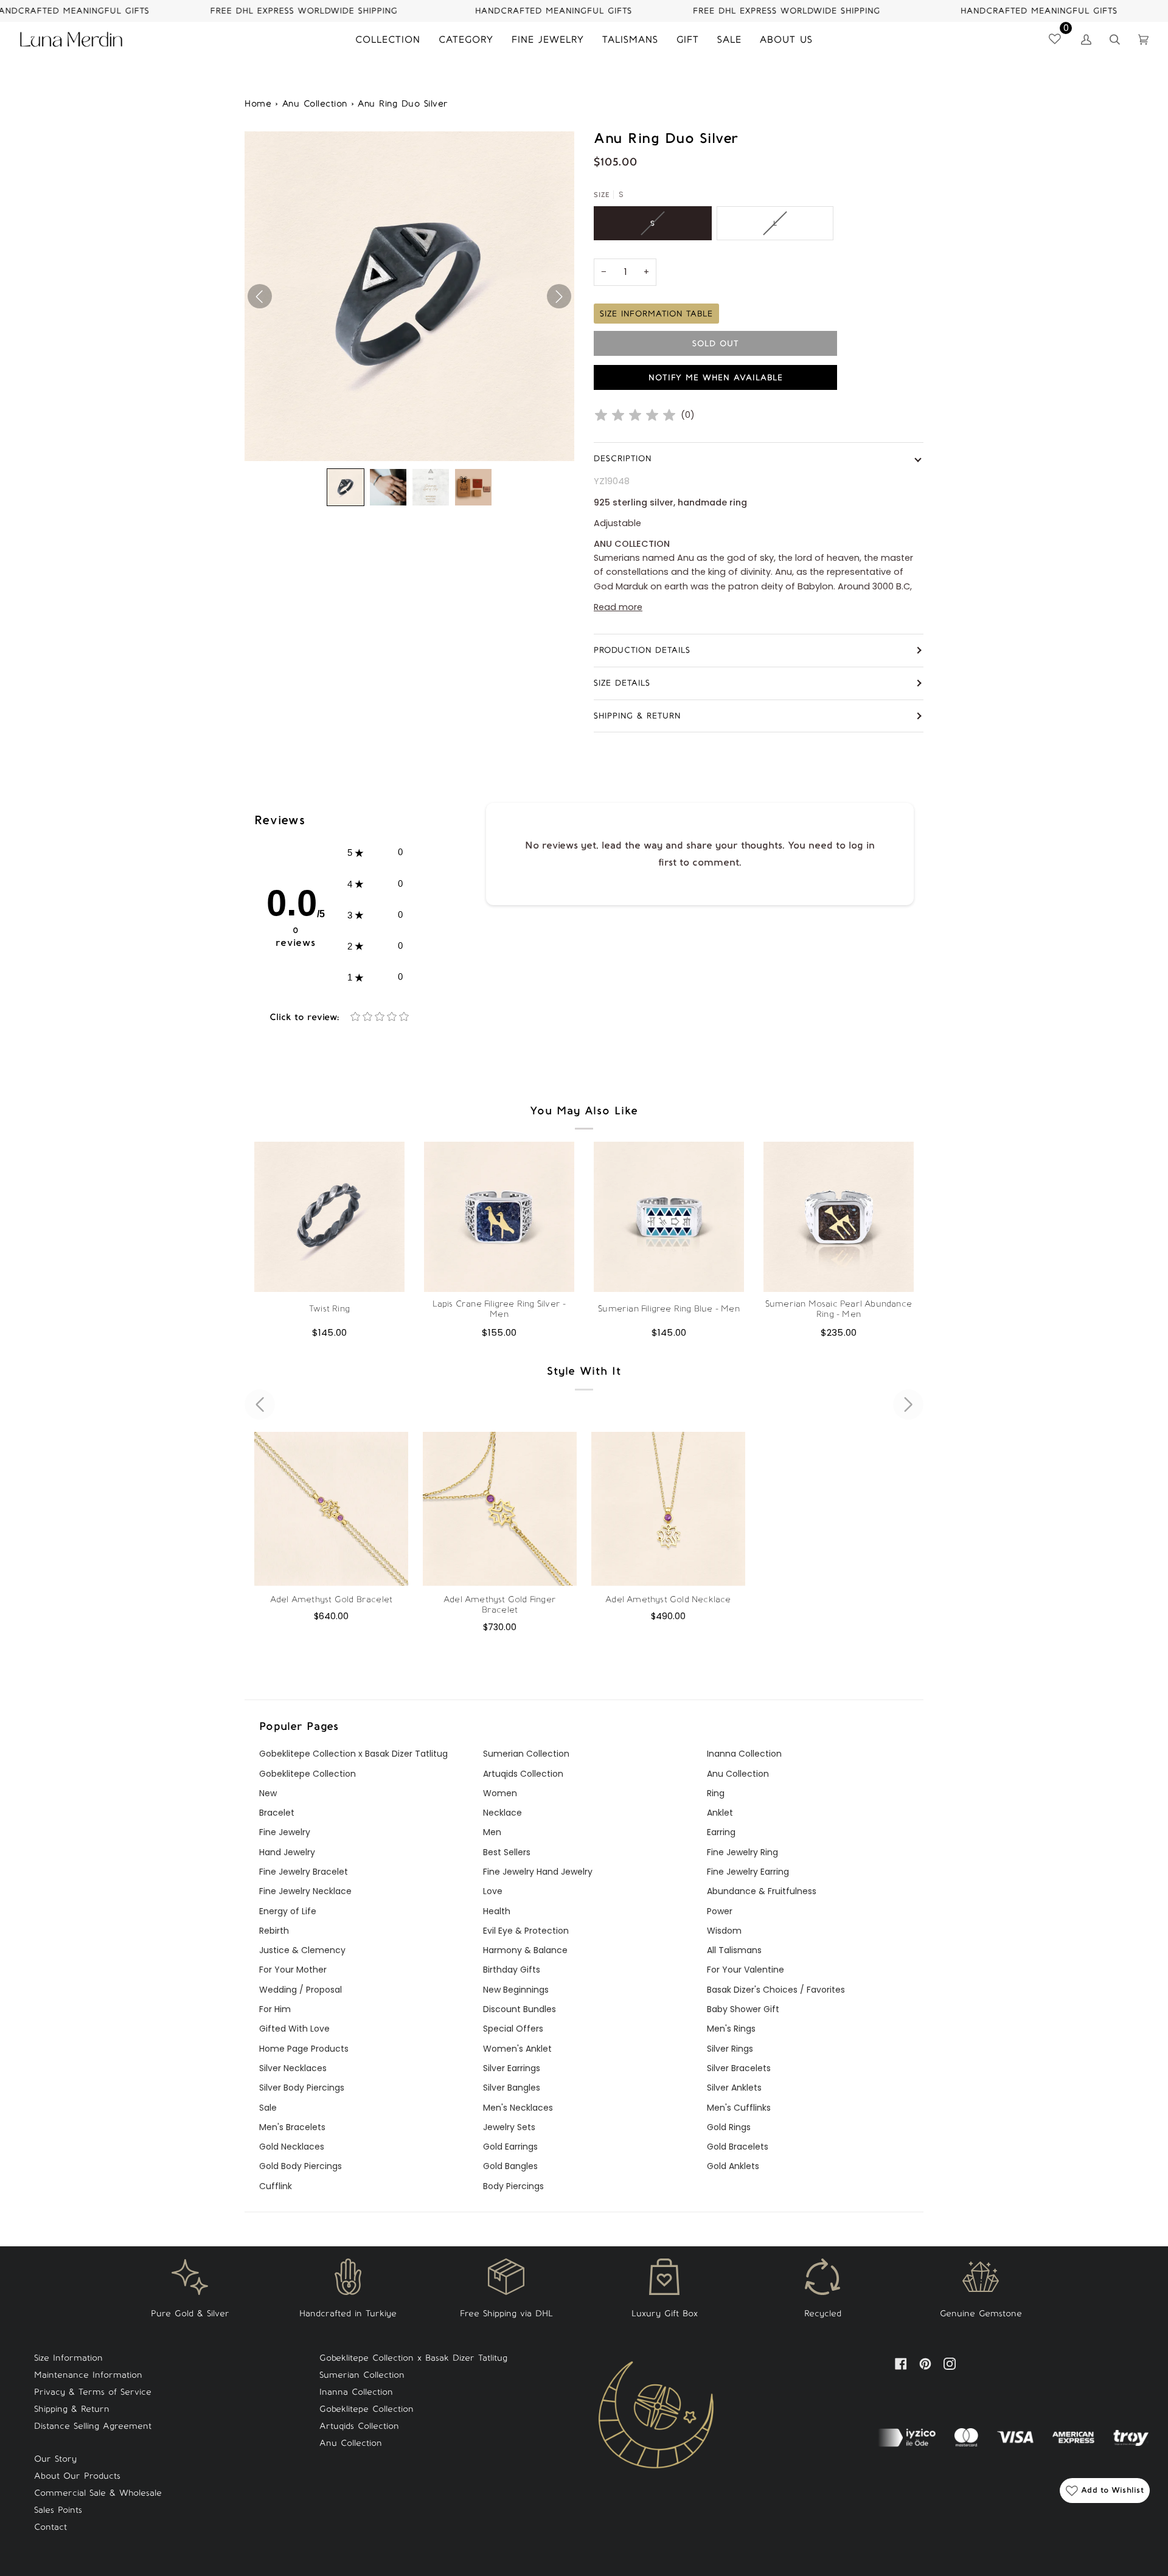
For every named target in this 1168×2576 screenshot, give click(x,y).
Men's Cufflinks (739, 2108)
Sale (268, 2108)
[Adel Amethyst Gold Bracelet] (331, 1509)
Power (720, 1911)
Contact (50, 2527)
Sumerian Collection (526, 1754)
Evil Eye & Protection (526, 1931)
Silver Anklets (734, 2088)
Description (623, 458)
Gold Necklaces (292, 2147)
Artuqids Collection (523, 1774)
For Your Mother (293, 1970)
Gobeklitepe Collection (308, 1774)
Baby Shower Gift (743, 2009)
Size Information (68, 2358)
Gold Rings (729, 2127)
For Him (275, 2009)
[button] (346, 487)
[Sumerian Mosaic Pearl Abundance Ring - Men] (839, 1217)
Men (492, 1832)
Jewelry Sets (509, 2127)
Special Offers (513, 2029)
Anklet (720, 1813)
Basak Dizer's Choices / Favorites (776, 1990)
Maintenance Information (88, 2375)
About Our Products (77, 2476)
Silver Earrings (512, 2068)
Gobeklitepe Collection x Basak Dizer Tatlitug (353, 1754)
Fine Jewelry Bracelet (304, 1872)
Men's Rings (731, 2029)
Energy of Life (288, 1911)
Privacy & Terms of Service (93, 2392)
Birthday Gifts (512, 1970)
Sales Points (58, 2510)
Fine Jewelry (285, 1832)
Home (258, 104)
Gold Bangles (510, 2166)
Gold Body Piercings (301, 2166)
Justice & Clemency (302, 1950)
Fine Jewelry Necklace (305, 1891)
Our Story (55, 2459)
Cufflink (276, 2186)
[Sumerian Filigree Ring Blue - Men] (669, 1217)
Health (497, 1911)
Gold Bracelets (738, 2147)
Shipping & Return (637, 716)
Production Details (642, 650)
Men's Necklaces (518, 2108)
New (268, 1793)
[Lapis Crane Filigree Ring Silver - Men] (499, 1217)
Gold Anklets (733, 2166)
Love (493, 1891)
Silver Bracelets (739, 2068)
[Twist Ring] (329, 1217)
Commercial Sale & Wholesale (98, 2493)
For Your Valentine (746, 1970)
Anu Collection (315, 104)
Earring (721, 1832)
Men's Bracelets (292, 2127)
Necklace (502, 1813)
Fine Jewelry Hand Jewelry (538, 1872)
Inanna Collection (744, 1754)
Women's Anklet (517, 2049)
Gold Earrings (510, 2147)
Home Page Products (304, 2049)
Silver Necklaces (293, 2068)
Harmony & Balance (525, 1950)
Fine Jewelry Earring (748, 1872)
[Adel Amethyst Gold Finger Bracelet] (500, 1509)
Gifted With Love (294, 2029)
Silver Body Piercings (302, 2088)
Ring (716, 1793)
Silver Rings (730, 2049)
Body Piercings (513, 2186)
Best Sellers (507, 1852)
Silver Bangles (512, 2088)
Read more (618, 607)
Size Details (622, 683)
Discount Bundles (520, 2009)
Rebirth (274, 1931)
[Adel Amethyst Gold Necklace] (668, 1509)
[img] (635, 415)
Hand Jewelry (287, 1852)
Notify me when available (716, 377)
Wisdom (724, 1931)
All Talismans (734, 1950)
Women (500, 1793)
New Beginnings (516, 1990)
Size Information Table (656, 314)
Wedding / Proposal (301, 1990)
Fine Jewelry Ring (742, 1852)
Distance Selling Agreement (93, 2426)
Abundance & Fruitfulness (762, 1891)
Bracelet (277, 1813)
